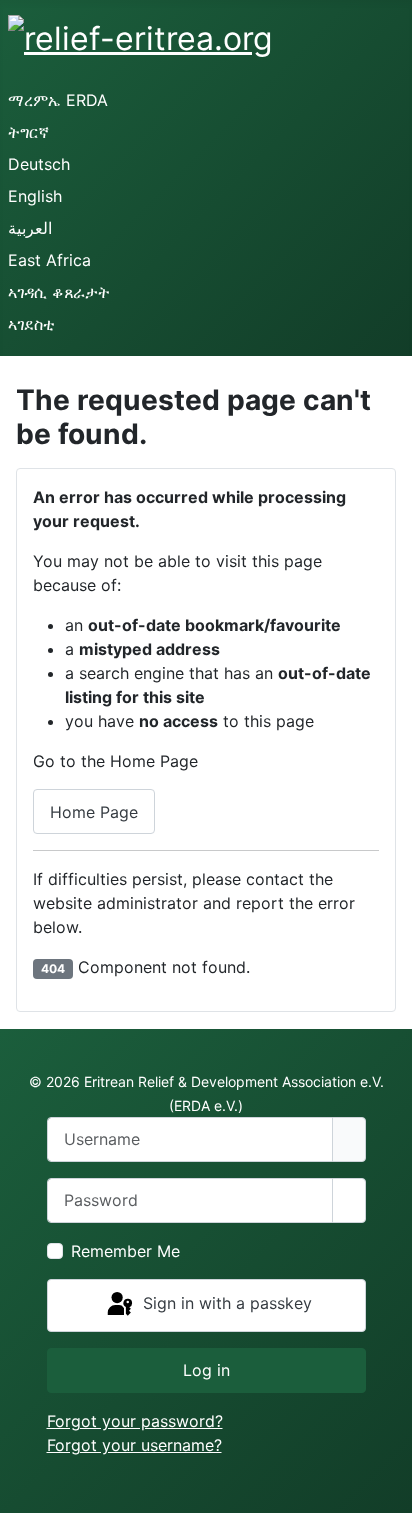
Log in (206, 1370)
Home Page (94, 812)
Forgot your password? (135, 1421)
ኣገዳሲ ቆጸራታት (59, 292)
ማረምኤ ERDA (58, 100)
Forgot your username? (134, 1445)
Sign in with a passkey (225, 1304)
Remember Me (125, 1251)
